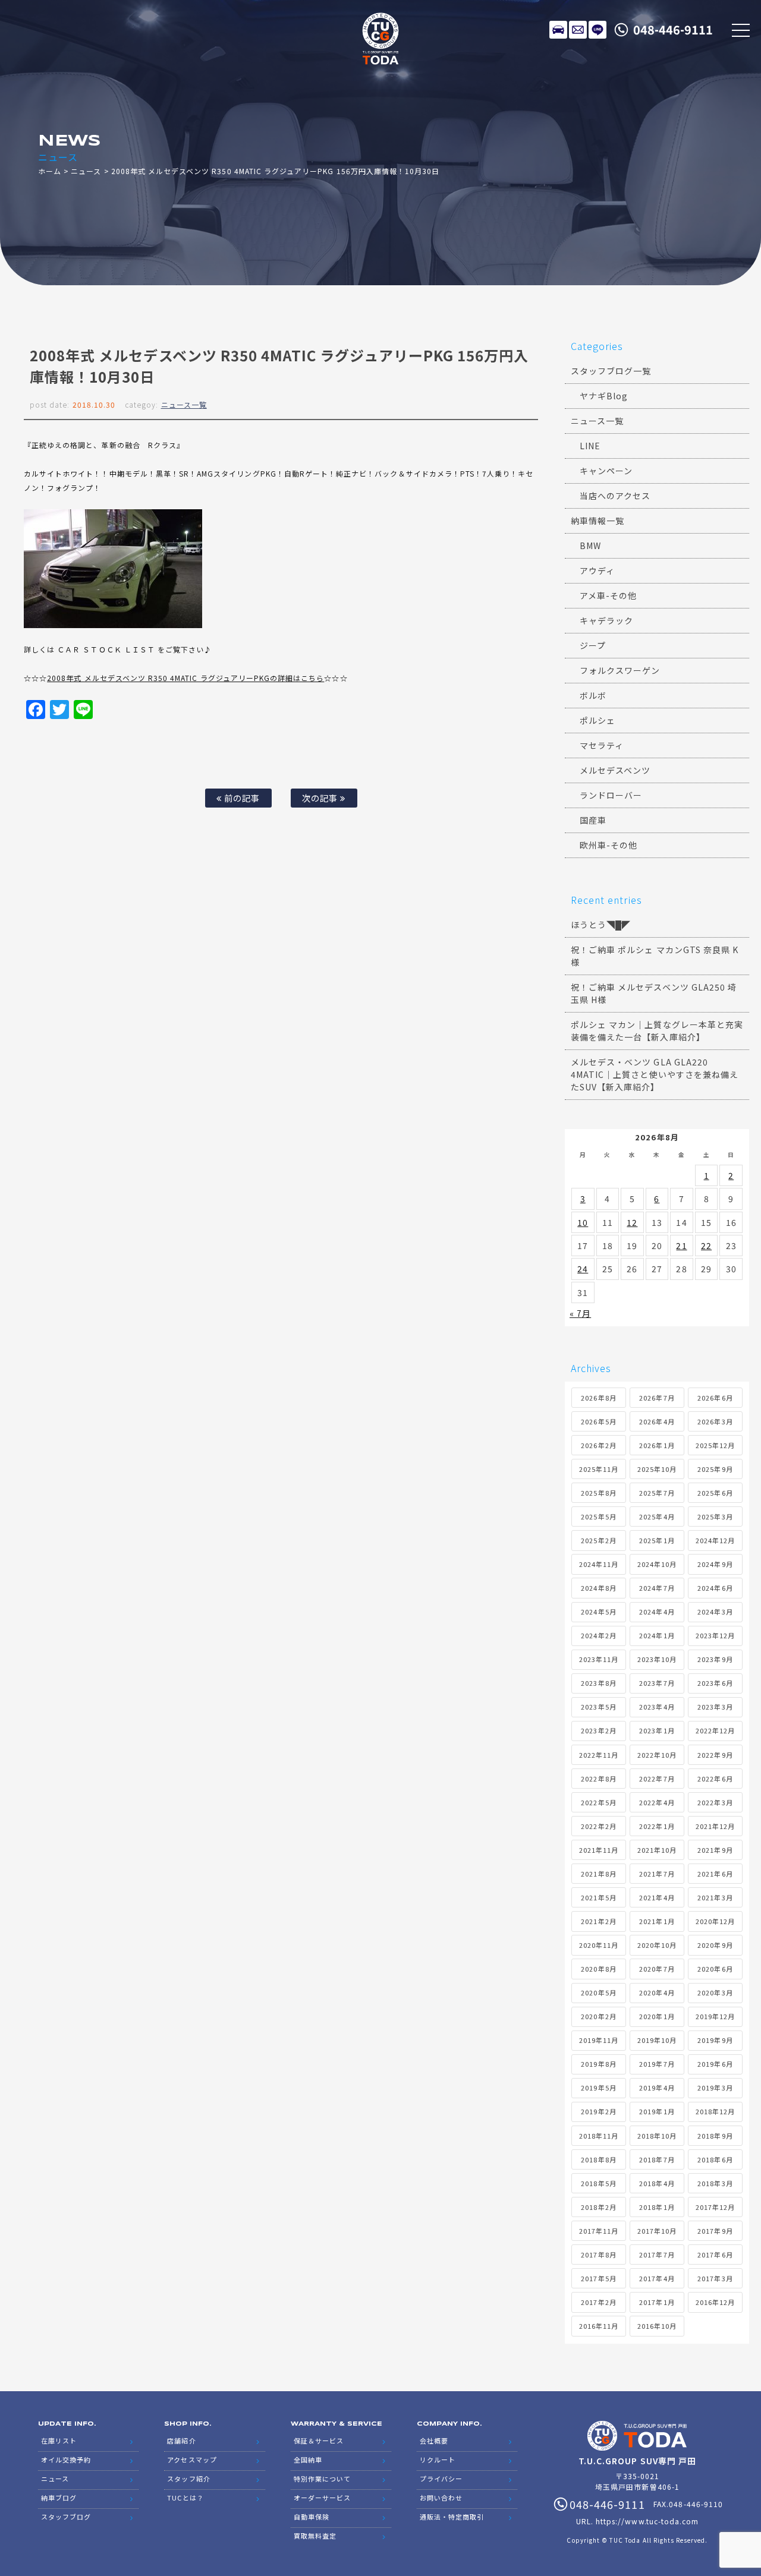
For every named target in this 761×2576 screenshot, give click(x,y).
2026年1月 (657, 1445)
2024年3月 (715, 1612)
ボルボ (593, 695)
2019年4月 (657, 2088)
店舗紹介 (181, 2441)
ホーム (50, 171)
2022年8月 (598, 1779)
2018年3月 (715, 2183)
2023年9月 (715, 1659)
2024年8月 (598, 1588)
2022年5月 (598, 1802)
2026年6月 (715, 1398)
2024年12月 (715, 1540)
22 (706, 1246)
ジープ (593, 645)
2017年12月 (715, 2207)
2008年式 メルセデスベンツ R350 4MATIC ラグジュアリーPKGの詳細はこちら (185, 678)
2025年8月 (598, 1493)
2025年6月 (715, 1493)
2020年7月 (657, 1969)
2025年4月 (657, 1516)
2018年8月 (598, 2159)
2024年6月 (715, 1588)
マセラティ (602, 745)
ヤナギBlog (604, 396)
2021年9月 (715, 1850)
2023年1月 (657, 1730)
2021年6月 (715, 1874)
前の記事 (241, 798)
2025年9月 (715, 1469)
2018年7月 (657, 2159)
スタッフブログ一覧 (611, 371)
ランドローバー (611, 795)
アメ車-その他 (608, 595)
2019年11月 (599, 2040)
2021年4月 (657, 1897)
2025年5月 (598, 1516)
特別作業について (322, 2479)
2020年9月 (715, 1945)
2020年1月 (657, 2016)
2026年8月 (598, 1398)
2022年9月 (715, 1755)
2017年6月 (715, 2255)
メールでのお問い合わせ (578, 30)
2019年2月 (598, 2111)
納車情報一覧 (598, 521)
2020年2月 (598, 2016)
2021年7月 (657, 1874)
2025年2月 (598, 1540)
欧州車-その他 (609, 845)
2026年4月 (657, 1421)
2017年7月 (657, 2255)
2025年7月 (657, 1493)
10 (583, 1222)
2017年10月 (657, 2231)
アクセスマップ (192, 2460)
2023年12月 (715, 1635)
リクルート (438, 2460)
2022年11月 (599, 1755)
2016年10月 (657, 2326)
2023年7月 (657, 1683)
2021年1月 (657, 1921)
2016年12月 (715, 2302)
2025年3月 (715, 1516)
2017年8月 (598, 2255)
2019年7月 (657, 2064)
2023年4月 (657, 1707)
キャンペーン (606, 471)
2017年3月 (715, 2278)
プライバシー (441, 2479)
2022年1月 (657, 1826)
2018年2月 (598, 2207)
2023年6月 (715, 1683)
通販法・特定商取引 (452, 2517)
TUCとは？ (185, 2498)
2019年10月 (657, 2040)
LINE (598, 30)
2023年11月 (599, 1659)
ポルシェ (598, 720)
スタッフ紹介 (188, 2479)
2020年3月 (715, 1992)
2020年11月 (599, 1945)
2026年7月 (657, 1398)
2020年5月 (598, 1992)
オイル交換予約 (66, 2460)
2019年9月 (715, 2040)
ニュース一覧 (184, 404)
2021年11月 (599, 1850)
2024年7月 (657, 1588)
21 (681, 1246)
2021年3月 (715, 1897)
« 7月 (580, 1313)
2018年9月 (715, 2136)
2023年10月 (657, 1659)
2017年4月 (657, 2278)
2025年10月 (657, 1469)
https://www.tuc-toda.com (647, 2521)
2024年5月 (598, 1612)
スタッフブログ (66, 2517)
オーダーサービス (322, 2498)
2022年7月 (657, 1779)
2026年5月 (598, 1421)
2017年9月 (715, 2231)
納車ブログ (59, 2498)
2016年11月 (599, 2326)
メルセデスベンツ (615, 770)
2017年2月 (598, 2302)
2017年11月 (599, 2231)
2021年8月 (598, 1874)
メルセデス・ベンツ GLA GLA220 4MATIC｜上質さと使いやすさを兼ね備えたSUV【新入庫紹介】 (655, 1074)
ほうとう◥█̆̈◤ (601, 925)
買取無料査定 (315, 2536)
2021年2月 (598, 1921)
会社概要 (434, 2441)
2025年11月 (599, 1469)
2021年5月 (598, 1897)
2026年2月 (598, 1445)
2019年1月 (657, 2111)
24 (583, 1269)
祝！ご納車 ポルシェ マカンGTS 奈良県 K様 (655, 956)
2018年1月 (657, 2207)
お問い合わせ (441, 2498)
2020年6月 (715, 1969)
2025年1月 (657, 1540)
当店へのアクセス (615, 496)
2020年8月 (598, 1969)
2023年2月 (598, 1730)
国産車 (593, 820)
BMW (590, 546)
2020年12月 (715, 1921)
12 (632, 1222)
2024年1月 (657, 1635)
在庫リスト (558, 30)
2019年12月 (715, 2016)
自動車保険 (312, 2517)
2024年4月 (657, 1612)
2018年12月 (715, 2111)
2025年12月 (715, 1445)
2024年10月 (657, 1564)
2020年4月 (657, 1992)
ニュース (86, 171)
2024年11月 (599, 1564)
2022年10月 (657, 1755)
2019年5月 (598, 2088)
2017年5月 (598, 2278)
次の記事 (321, 798)
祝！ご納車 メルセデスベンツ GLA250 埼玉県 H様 (654, 993)
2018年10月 (657, 2136)
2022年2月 (598, 1826)
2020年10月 (657, 1945)
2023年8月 (598, 1683)
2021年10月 (657, 1850)
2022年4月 (657, 1802)
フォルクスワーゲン (620, 670)
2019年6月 (715, 2064)
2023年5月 (598, 1707)
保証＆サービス (319, 2441)
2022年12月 (715, 1730)
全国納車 (308, 2460)
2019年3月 (715, 2088)
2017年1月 (657, 2302)
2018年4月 (657, 2183)
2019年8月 (598, 2064)
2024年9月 (715, 1564)
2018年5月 (598, 2183)
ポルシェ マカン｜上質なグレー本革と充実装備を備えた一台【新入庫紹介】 (657, 1031)
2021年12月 (715, 1826)
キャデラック (606, 620)
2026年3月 (715, 1421)
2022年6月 (715, 1779)
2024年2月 (598, 1635)
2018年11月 (599, 2136)
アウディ (597, 570)
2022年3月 (715, 1802)
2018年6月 (715, 2159)
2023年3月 (715, 1707)
